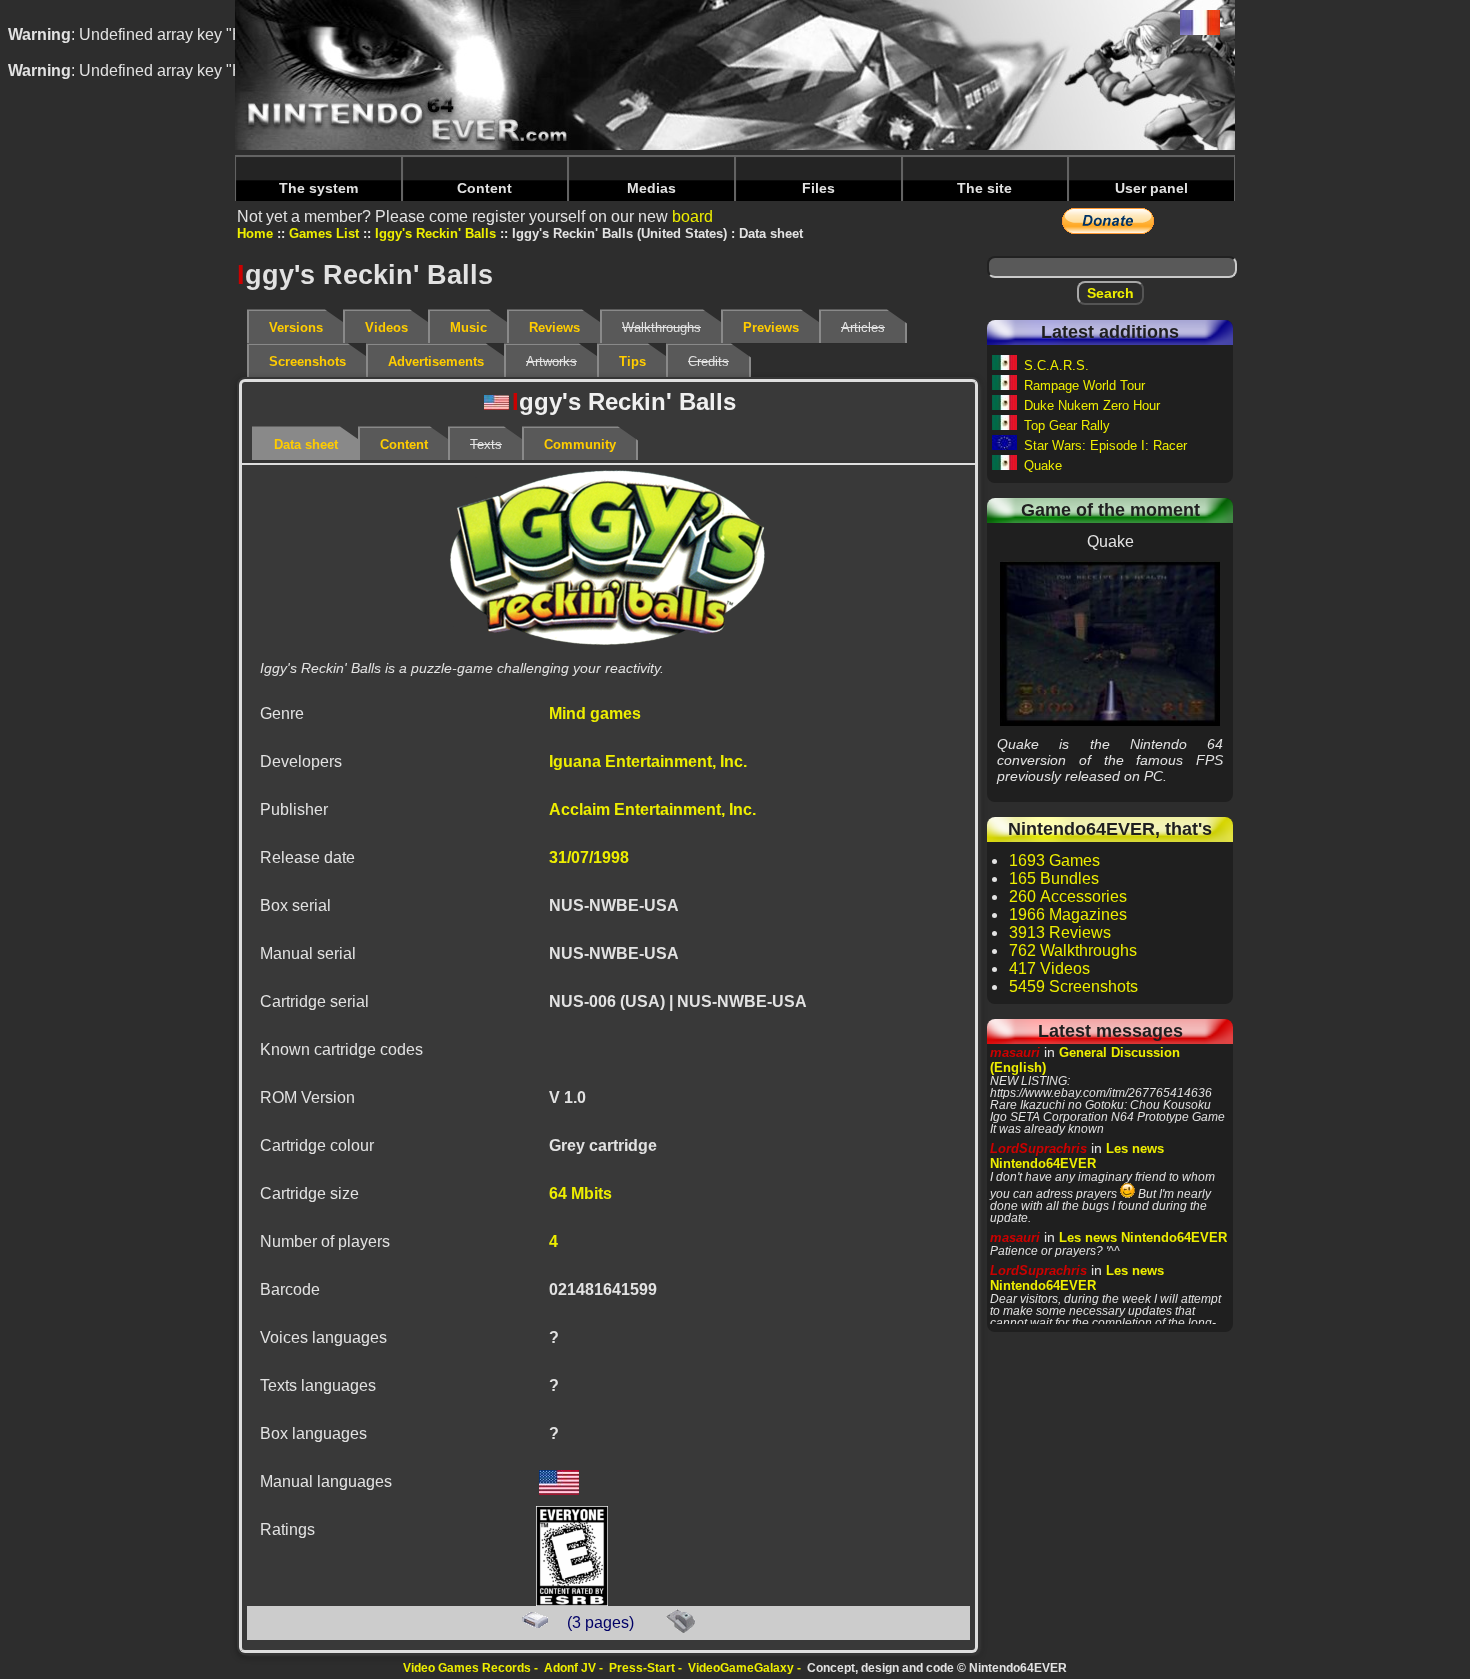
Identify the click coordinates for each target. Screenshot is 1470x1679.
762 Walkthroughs (1073, 950)
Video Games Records (467, 1668)
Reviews (554, 327)
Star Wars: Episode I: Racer (1105, 445)
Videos (386, 327)
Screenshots (307, 361)
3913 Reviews (1060, 932)
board (692, 216)
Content (484, 188)
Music (468, 327)
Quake (1043, 465)
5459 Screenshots (1073, 986)
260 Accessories (1068, 896)
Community (580, 444)
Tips (632, 361)
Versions (296, 327)
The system (318, 188)
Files (818, 188)
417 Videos (1049, 968)
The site (984, 188)
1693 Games (1054, 860)
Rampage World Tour (1084, 385)
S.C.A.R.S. (1056, 365)
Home (255, 233)
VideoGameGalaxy (741, 1668)
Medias (651, 188)
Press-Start (642, 1668)
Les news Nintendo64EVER (1077, 1156)
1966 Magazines (1068, 914)
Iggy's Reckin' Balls (435, 233)
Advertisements (436, 361)
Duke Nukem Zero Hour (1092, 405)
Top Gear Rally (1067, 425)
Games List (324, 233)
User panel (1151, 188)
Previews (771, 327)
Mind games (595, 713)
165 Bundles (1054, 878)
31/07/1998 (589, 857)
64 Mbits (580, 1193)
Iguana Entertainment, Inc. (648, 761)
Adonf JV (570, 1668)
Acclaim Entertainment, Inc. (652, 809)
